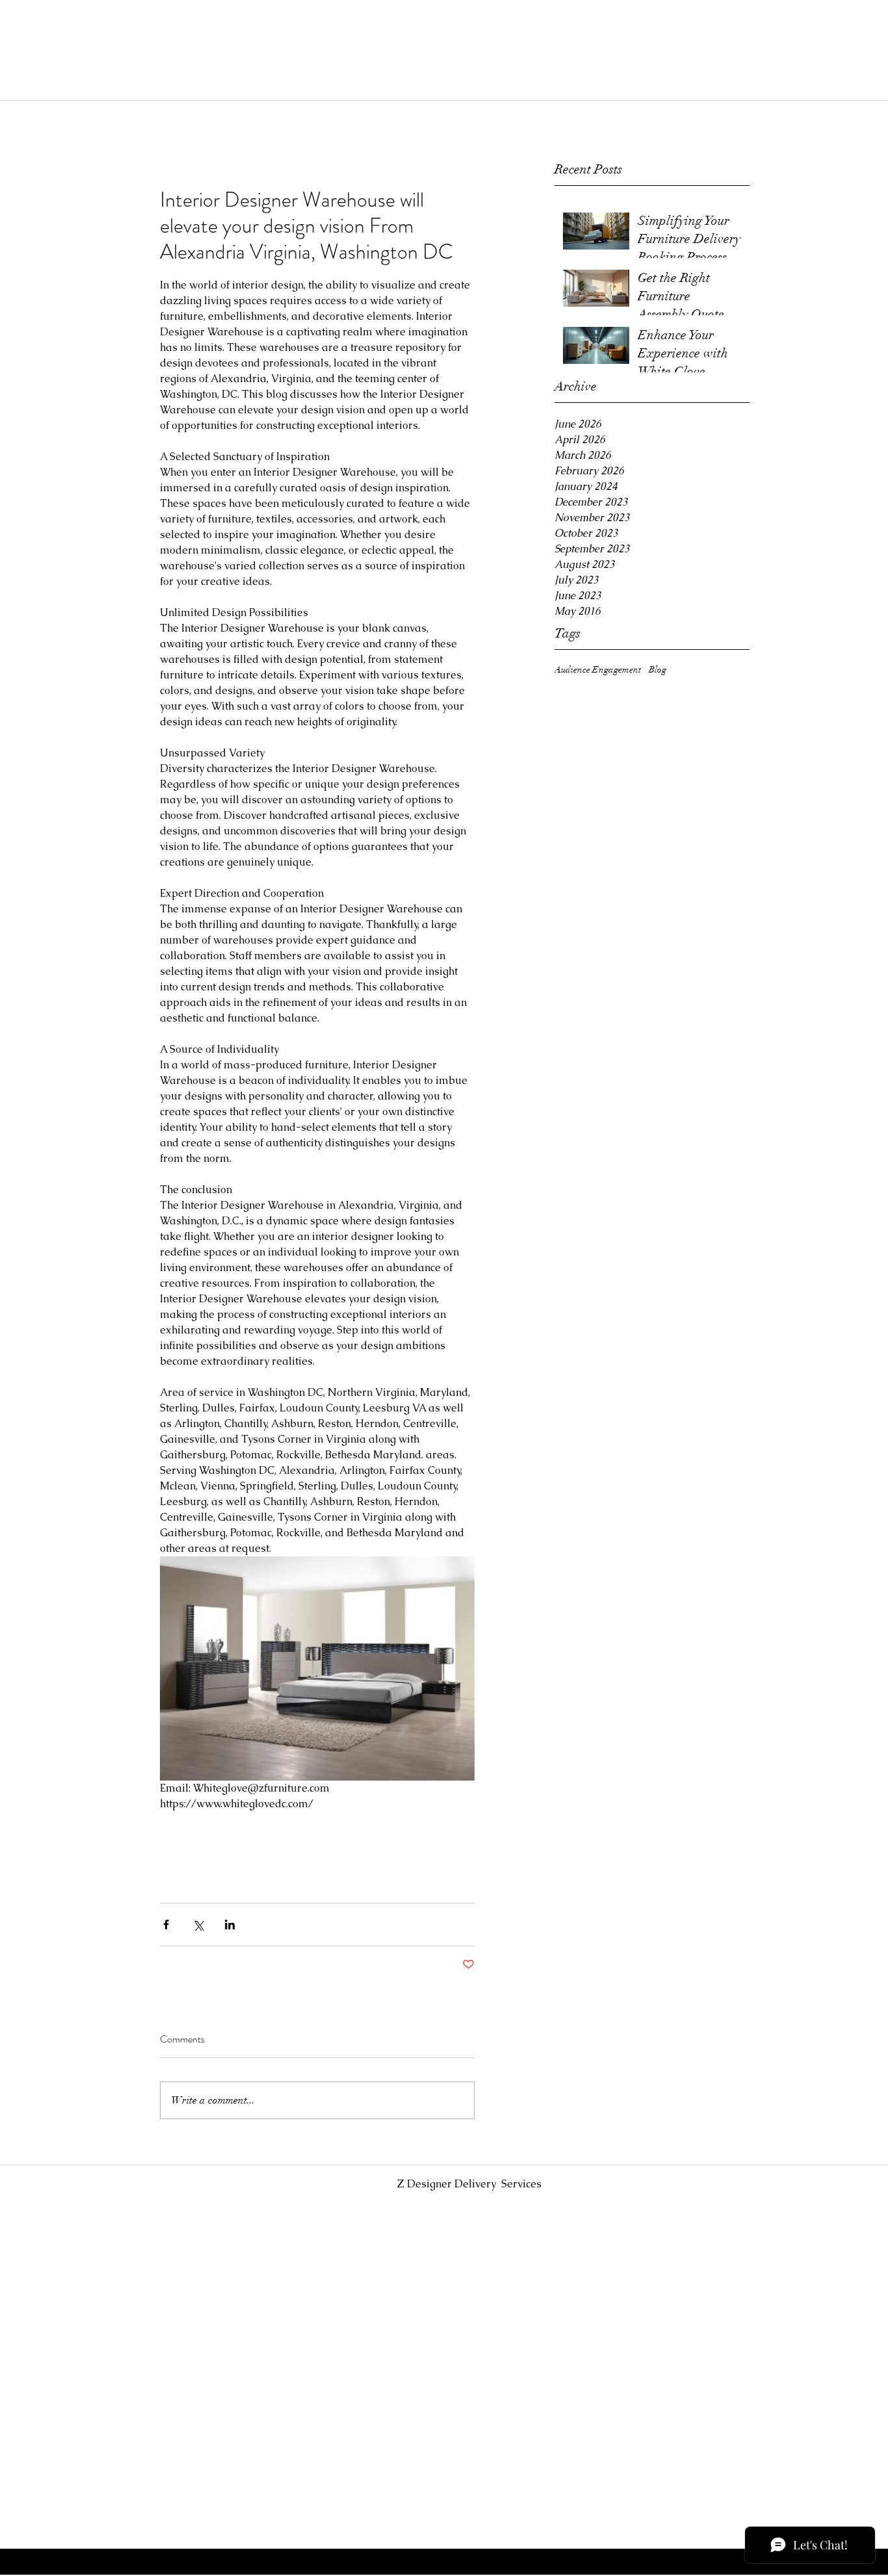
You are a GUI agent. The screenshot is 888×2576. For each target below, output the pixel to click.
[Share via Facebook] (166, 1925)
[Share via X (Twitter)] (198, 1925)
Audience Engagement (598, 670)
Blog (658, 670)
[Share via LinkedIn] (230, 1925)
